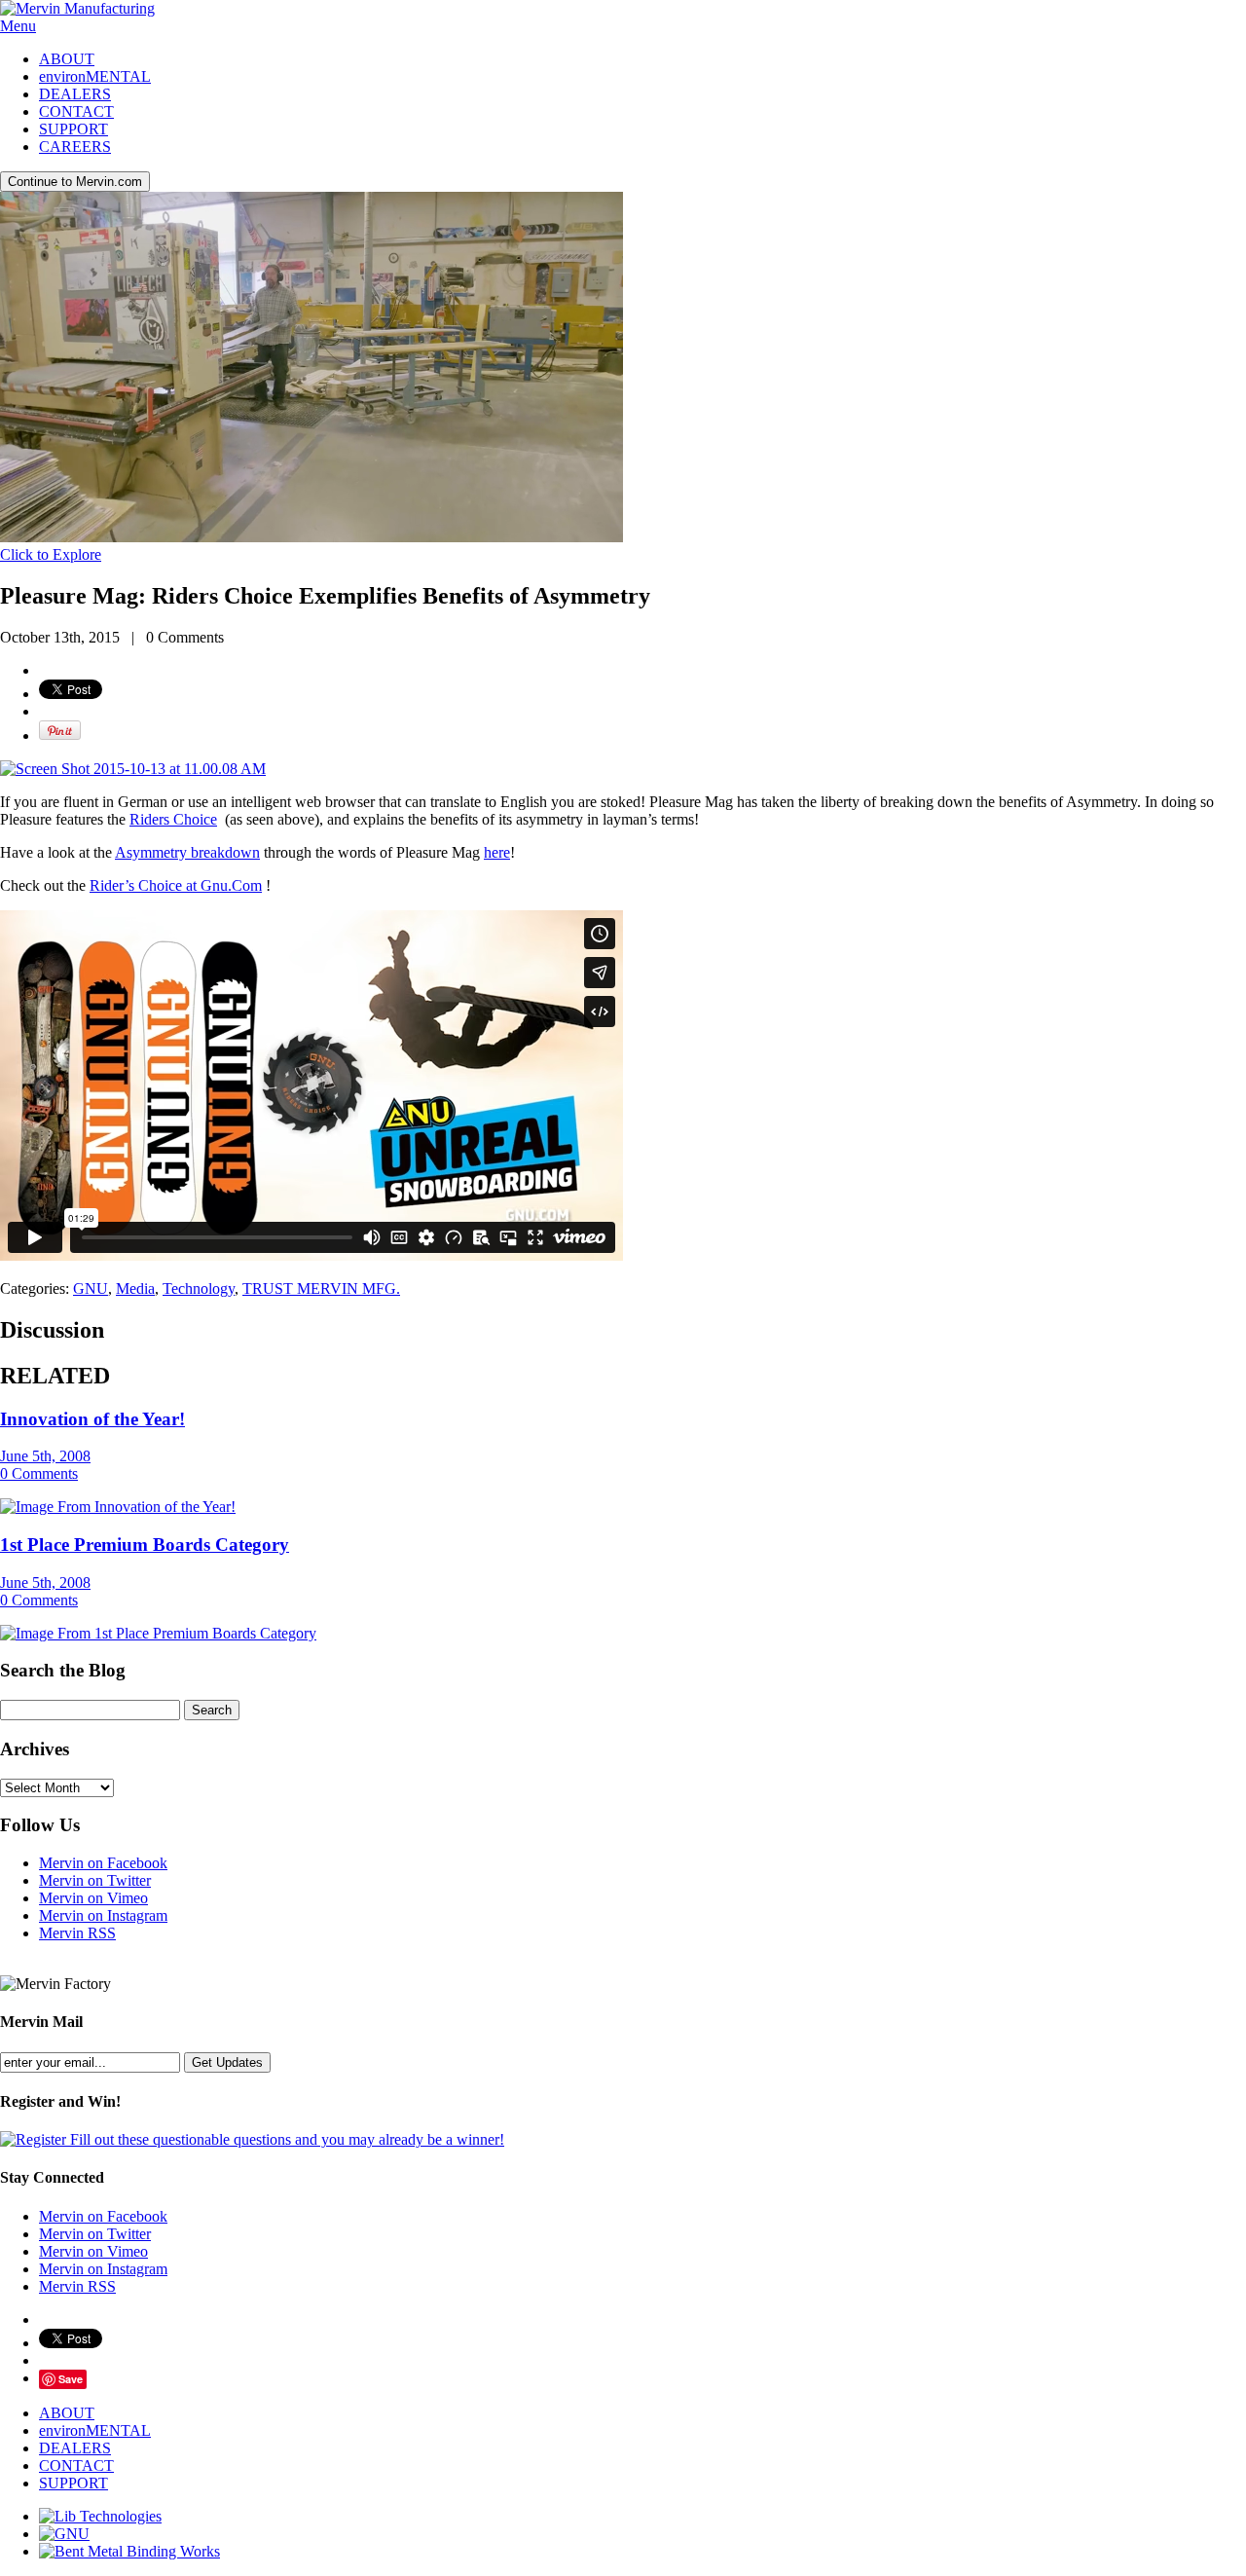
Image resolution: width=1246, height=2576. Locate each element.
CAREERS (75, 147)
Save (71, 2379)
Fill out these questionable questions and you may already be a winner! (285, 2139)
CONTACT (76, 111)
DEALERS (75, 94)
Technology (199, 1288)
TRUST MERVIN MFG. (321, 1288)
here (497, 852)
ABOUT (67, 59)
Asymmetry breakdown (187, 852)
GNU (91, 1288)
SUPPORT (73, 129)
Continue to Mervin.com (75, 182)
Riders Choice (173, 819)
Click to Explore (51, 554)
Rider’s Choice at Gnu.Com (176, 885)
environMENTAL (95, 76)
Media (135, 1288)
